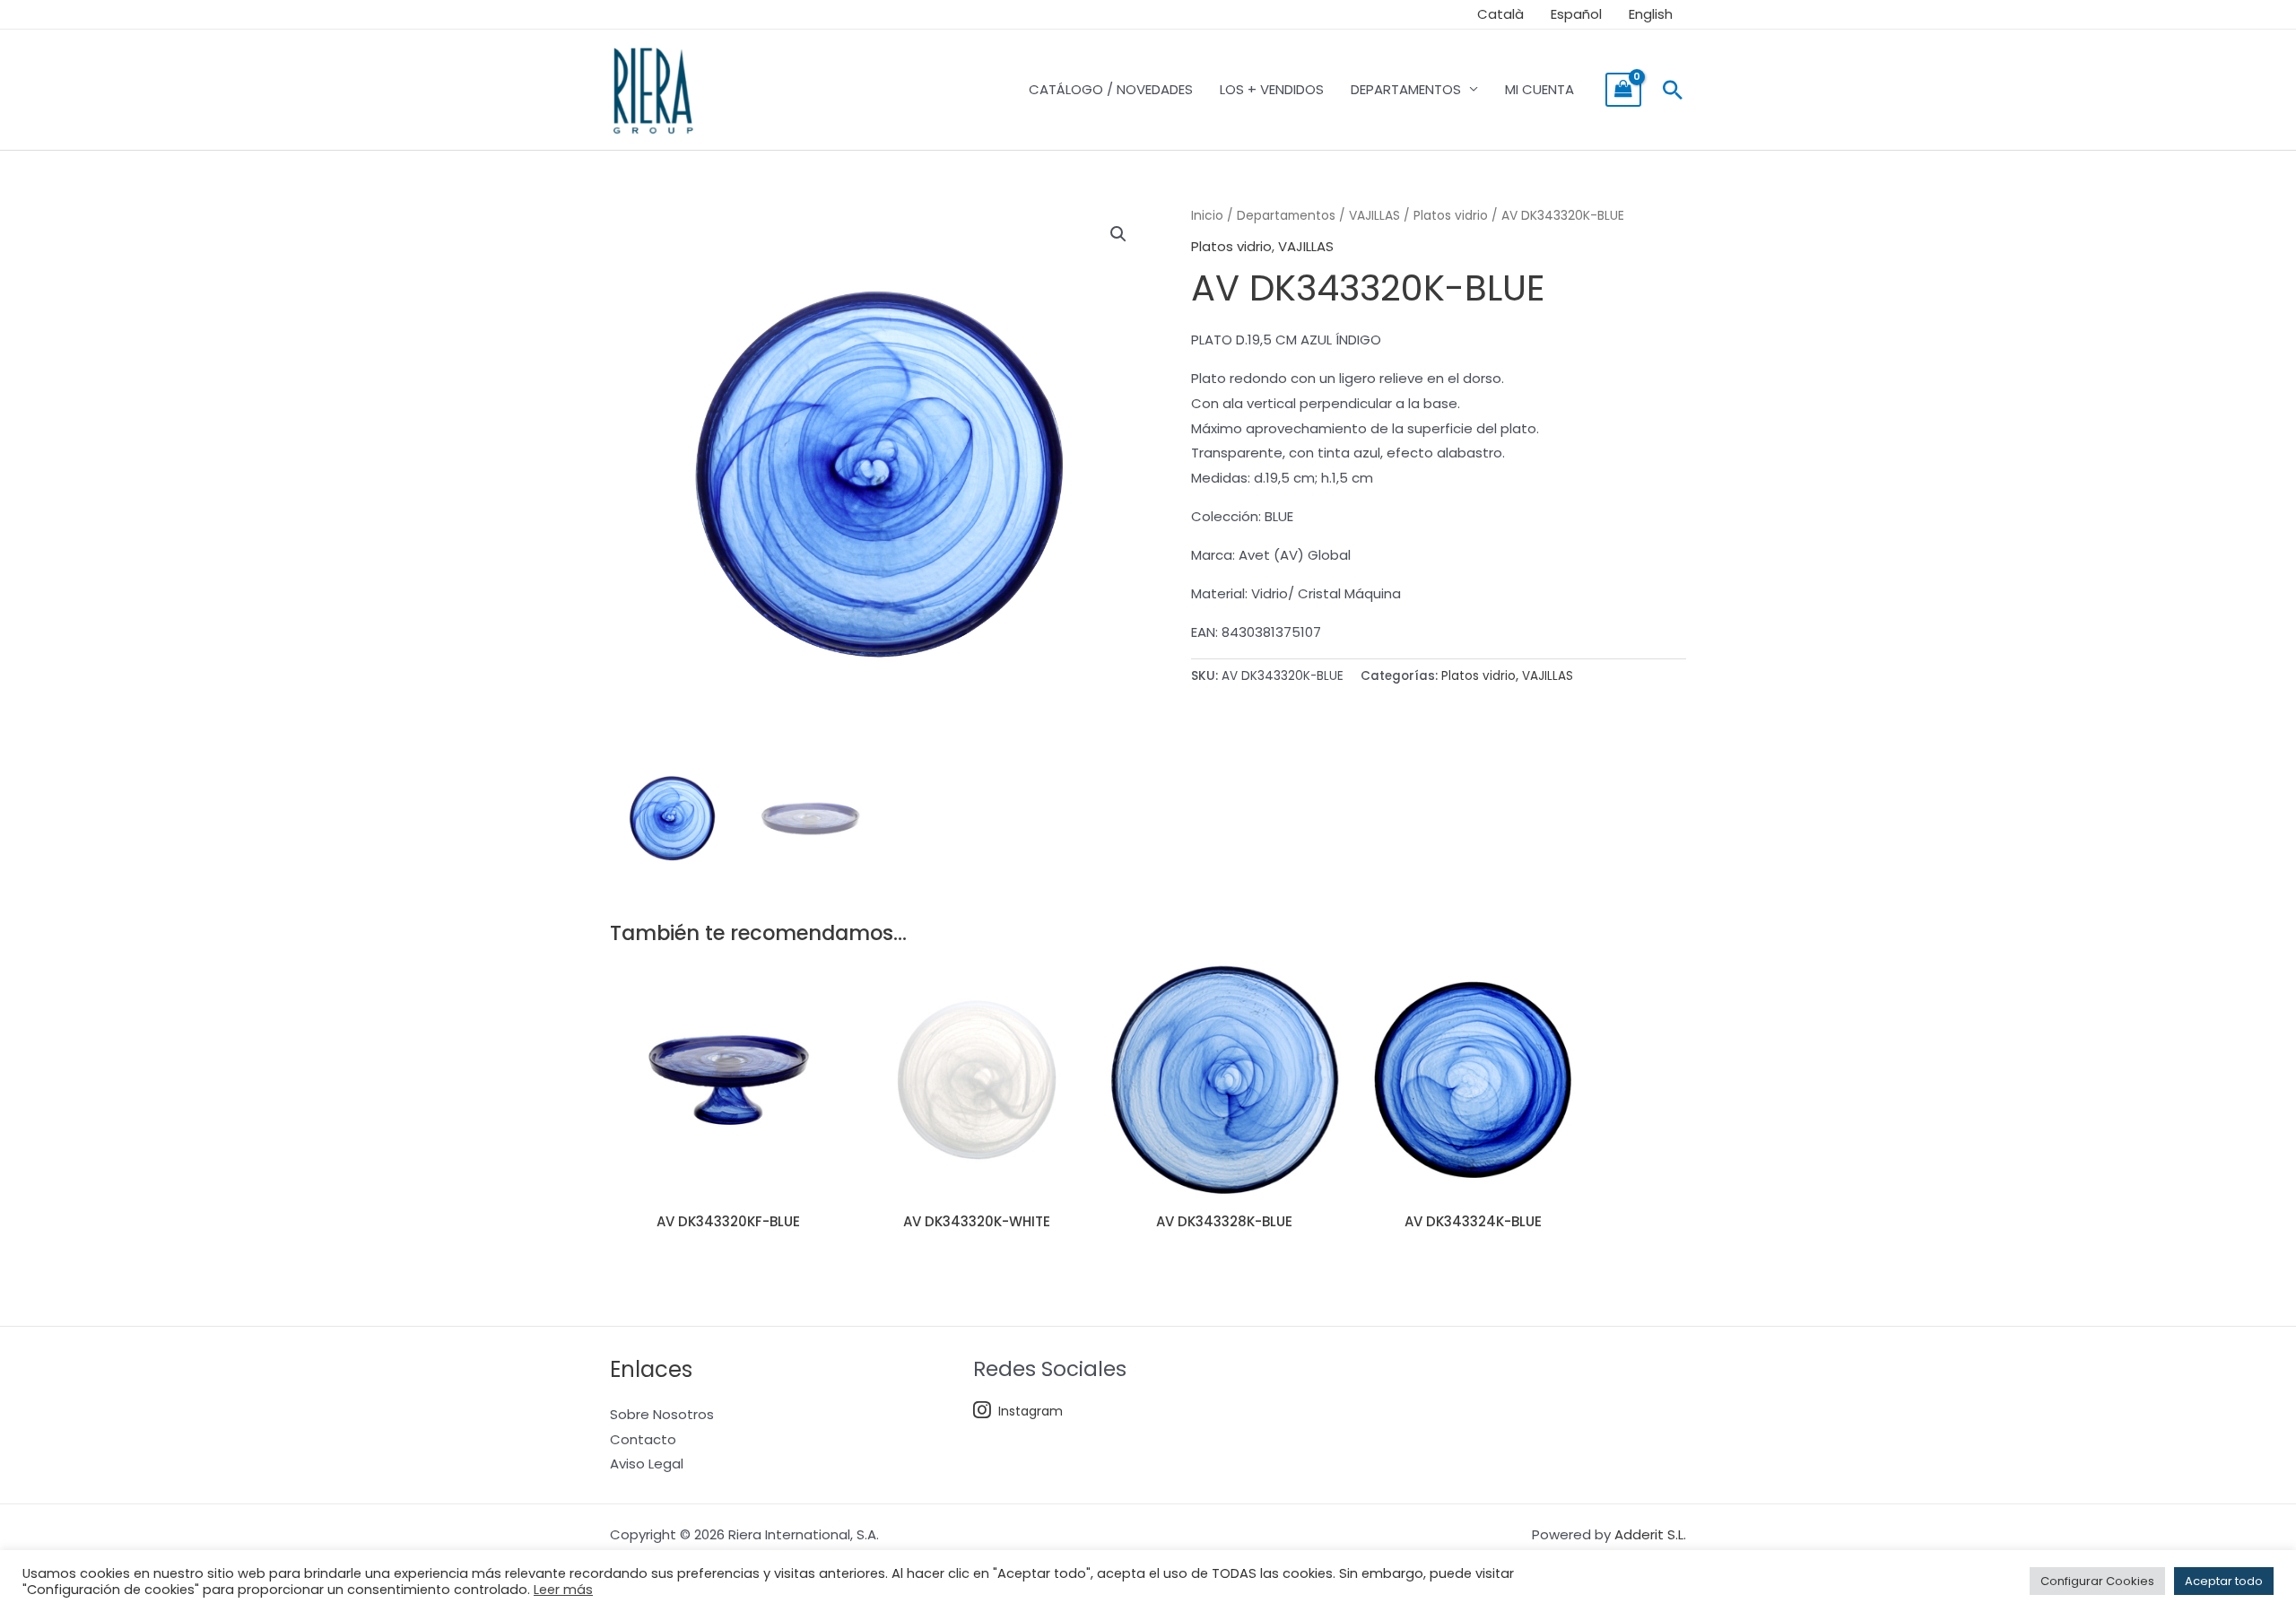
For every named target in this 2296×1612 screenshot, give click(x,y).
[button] (1673, 90)
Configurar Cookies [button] (2097, 1581)
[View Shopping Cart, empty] (1623, 90)
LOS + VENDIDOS (1272, 89)
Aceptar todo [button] (2224, 1581)
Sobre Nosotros (662, 1414)
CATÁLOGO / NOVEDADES (1111, 89)
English (1651, 14)
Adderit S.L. (1650, 1534)
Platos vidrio (1451, 216)
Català (1500, 14)
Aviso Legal (647, 1464)
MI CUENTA (1539, 89)
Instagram (1031, 1411)
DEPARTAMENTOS (1406, 89)
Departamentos (1286, 216)
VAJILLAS (1374, 216)
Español (1576, 14)
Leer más (563, 1590)
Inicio (1207, 216)
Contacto (643, 1439)
